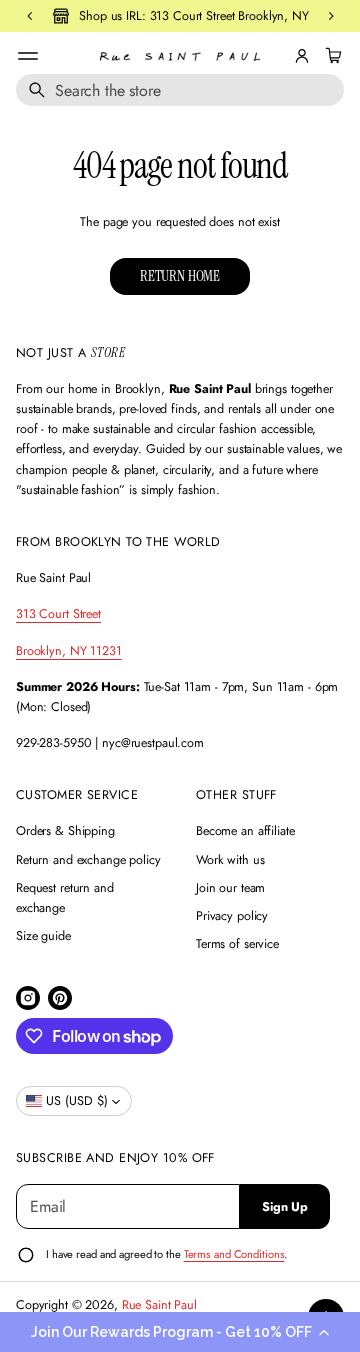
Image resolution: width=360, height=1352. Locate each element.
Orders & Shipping (65, 831)
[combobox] (180, 90)
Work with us (230, 860)
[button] (180, 1332)
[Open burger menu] (28, 56)
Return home (180, 276)
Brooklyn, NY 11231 (69, 651)
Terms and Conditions (234, 1254)
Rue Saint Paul (159, 1305)
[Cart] (331, 56)
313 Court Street (58, 614)
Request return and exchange (65, 898)
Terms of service (237, 944)
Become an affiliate (245, 831)
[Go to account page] (302, 56)
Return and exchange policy (88, 860)
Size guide (43, 936)
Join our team (230, 888)
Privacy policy (232, 916)
